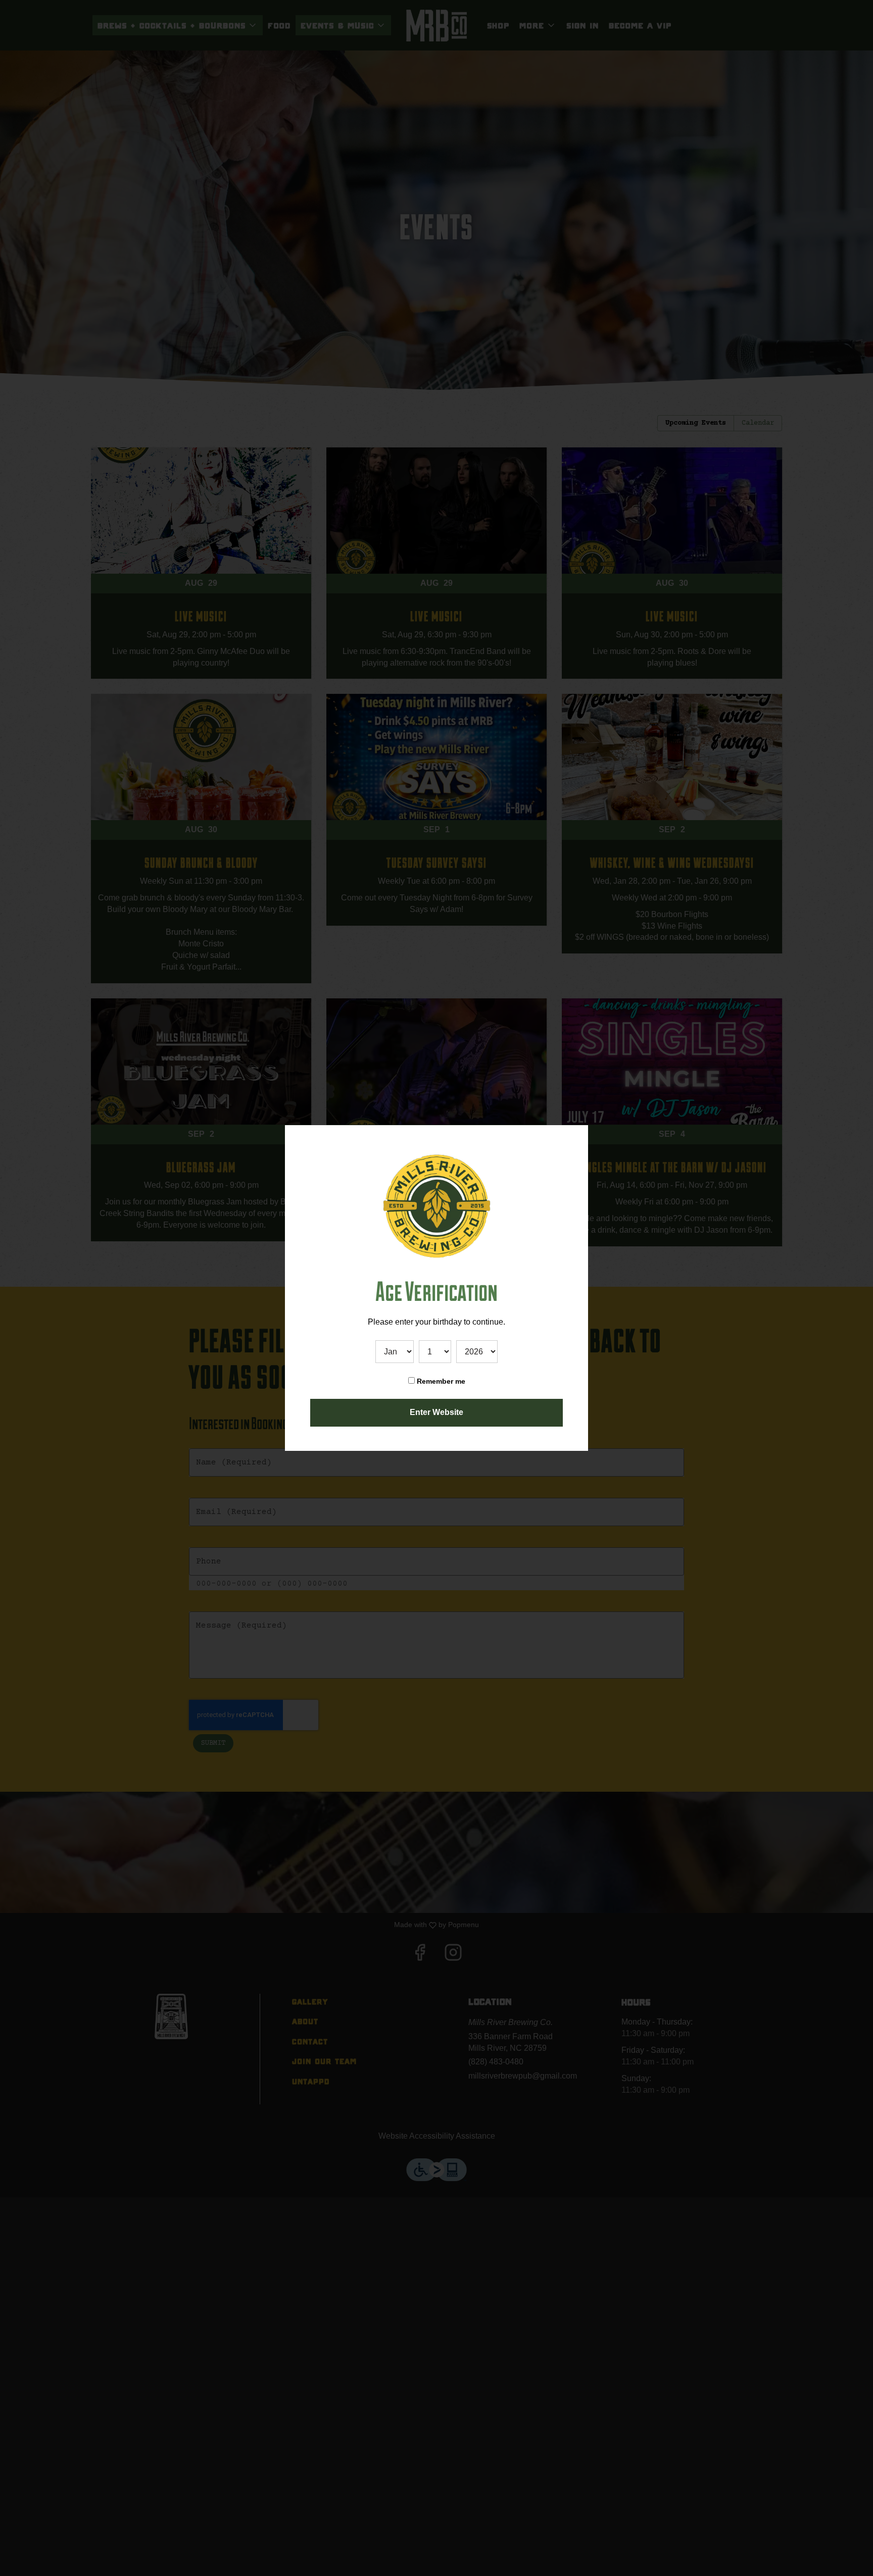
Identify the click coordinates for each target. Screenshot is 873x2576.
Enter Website (437, 1412)
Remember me (440, 1381)
